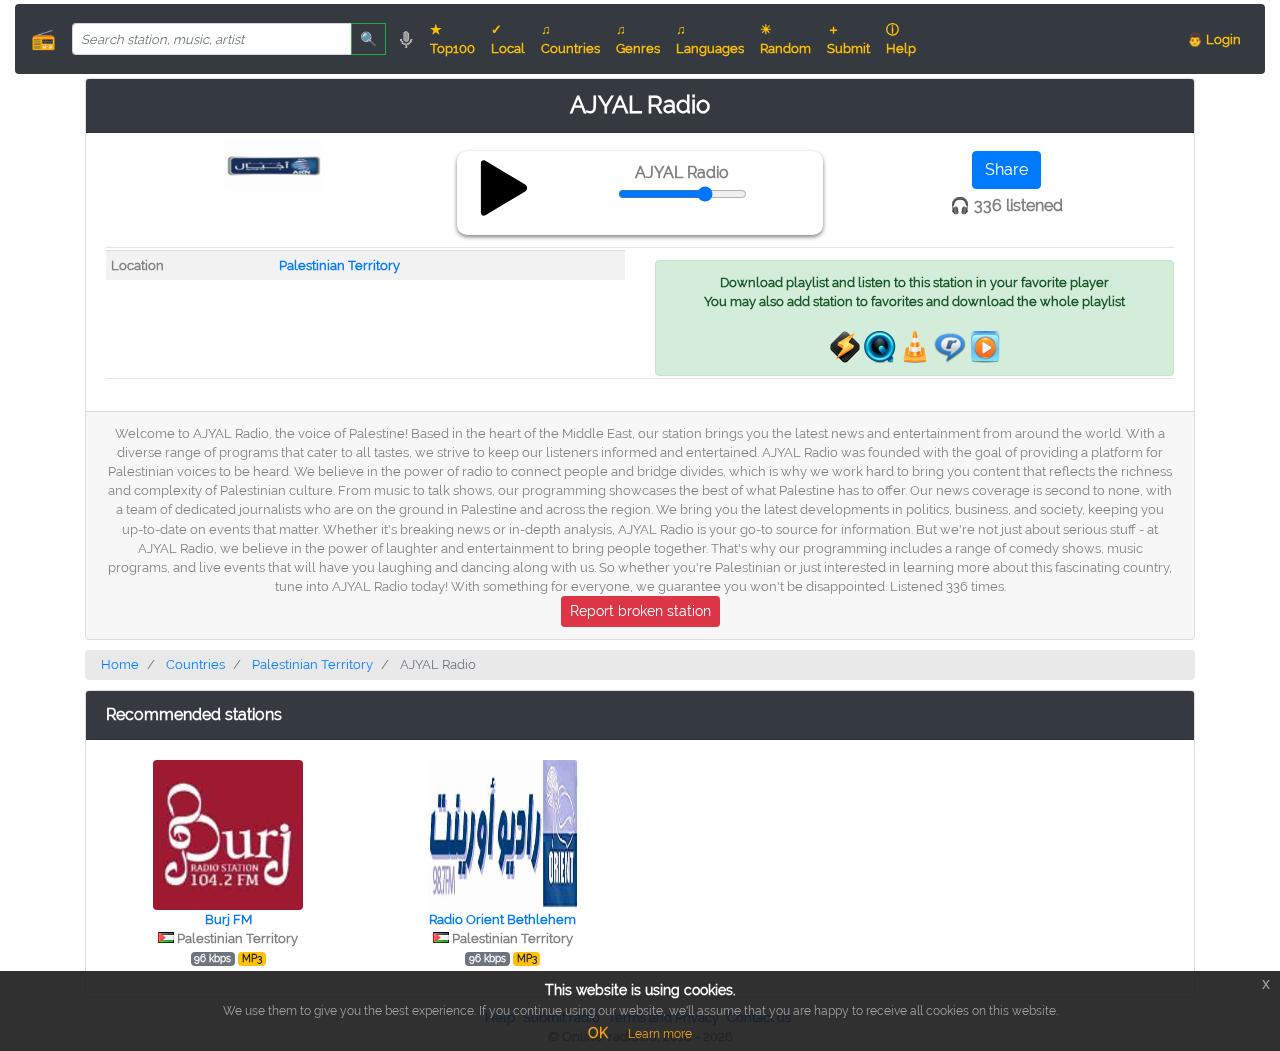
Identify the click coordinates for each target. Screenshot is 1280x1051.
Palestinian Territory (339, 265)
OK (598, 1033)
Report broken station (640, 611)
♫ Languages (710, 39)
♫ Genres (638, 39)
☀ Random (785, 39)
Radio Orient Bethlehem (502, 919)
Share (1006, 169)
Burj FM (228, 919)
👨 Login (1214, 39)
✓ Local (508, 39)
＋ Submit (848, 39)
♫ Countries (570, 39)
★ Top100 (452, 39)
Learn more (660, 1034)
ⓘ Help (901, 39)
